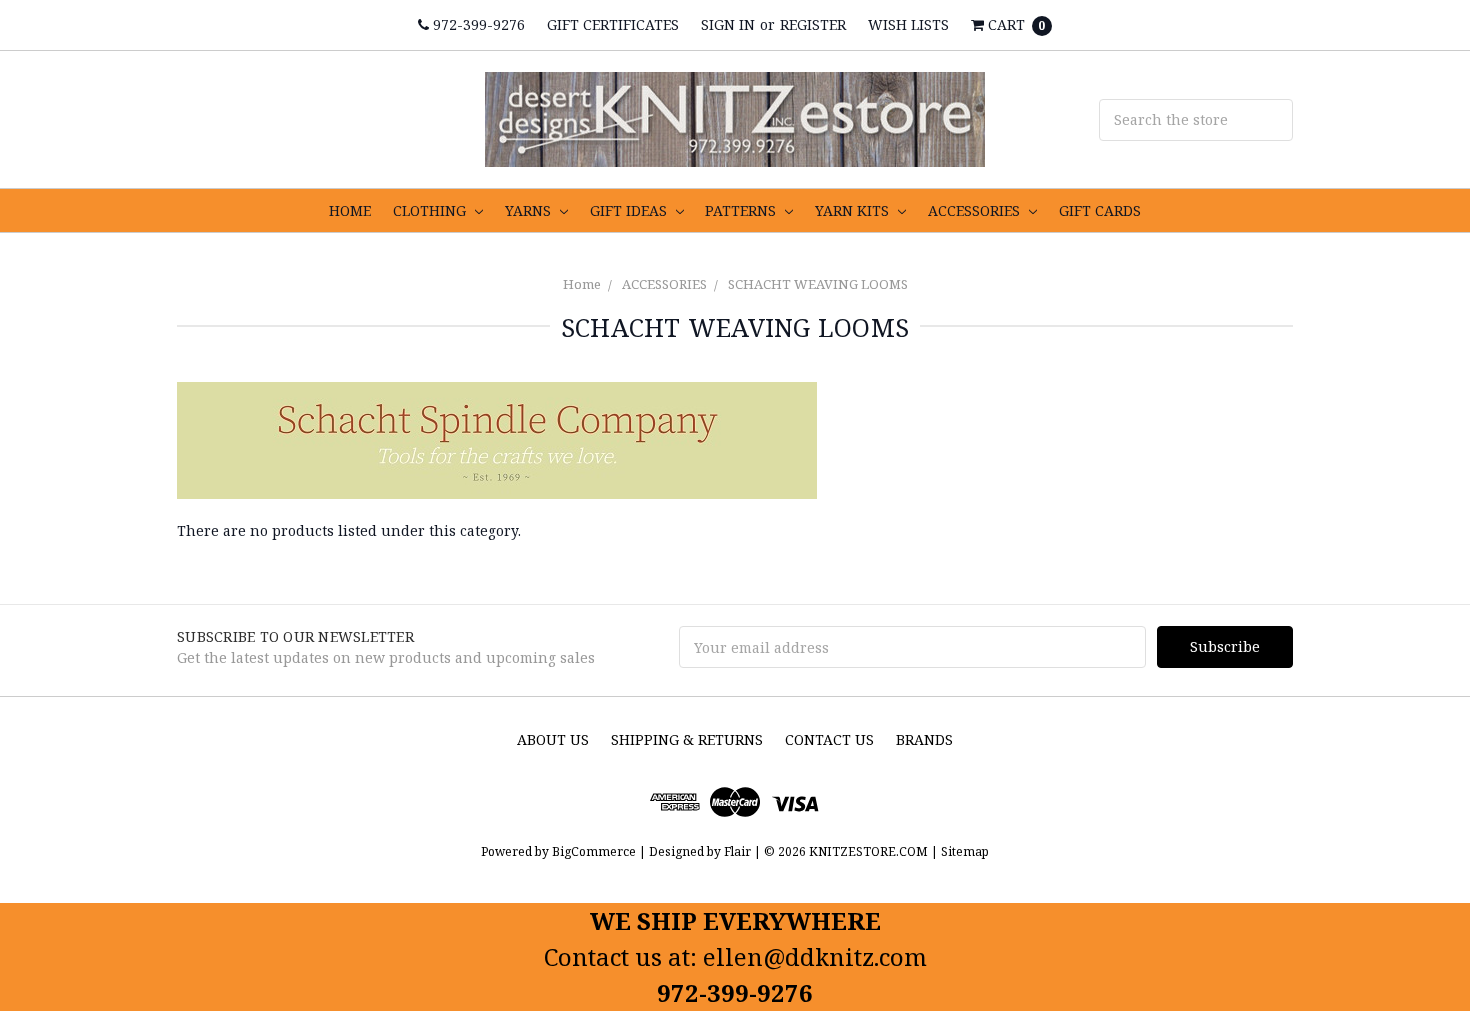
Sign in (728, 24)
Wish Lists (908, 24)
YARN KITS (854, 210)
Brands (924, 739)
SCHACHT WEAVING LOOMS (818, 284)
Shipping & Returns (687, 739)
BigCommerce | (599, 851)
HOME (350, 210)
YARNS (530, 210)
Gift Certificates (613, 24)
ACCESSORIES (976, 210)
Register (813, 24)
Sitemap (963, 851)
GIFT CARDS (1100, 210)
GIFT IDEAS (630, 210)
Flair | (742, 851)
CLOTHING (431, 210)
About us (553, 739)
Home (582, 284)
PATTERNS (742, 210)
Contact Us (829, 739)
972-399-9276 (477, 24)
